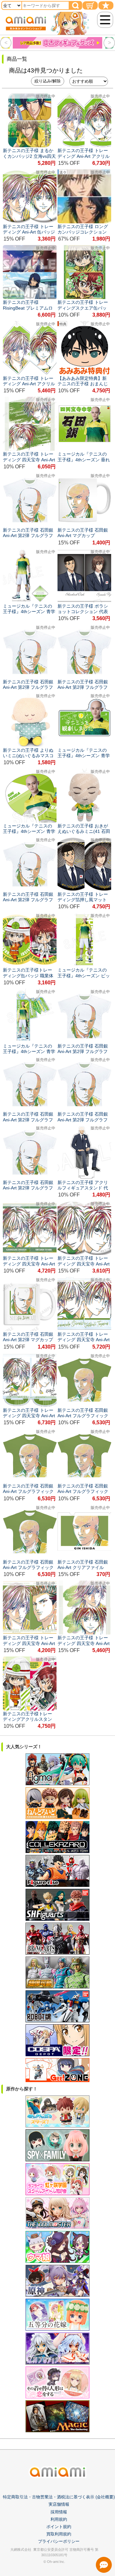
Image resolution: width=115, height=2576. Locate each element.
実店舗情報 (59, 2504)
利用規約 (59, 2519)
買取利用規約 (59, 2534)
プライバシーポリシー (59, 2541)
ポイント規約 (59, 2527)
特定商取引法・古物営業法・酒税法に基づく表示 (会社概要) (59, 2497)
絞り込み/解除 (48, 81)
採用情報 (59, 2512)
